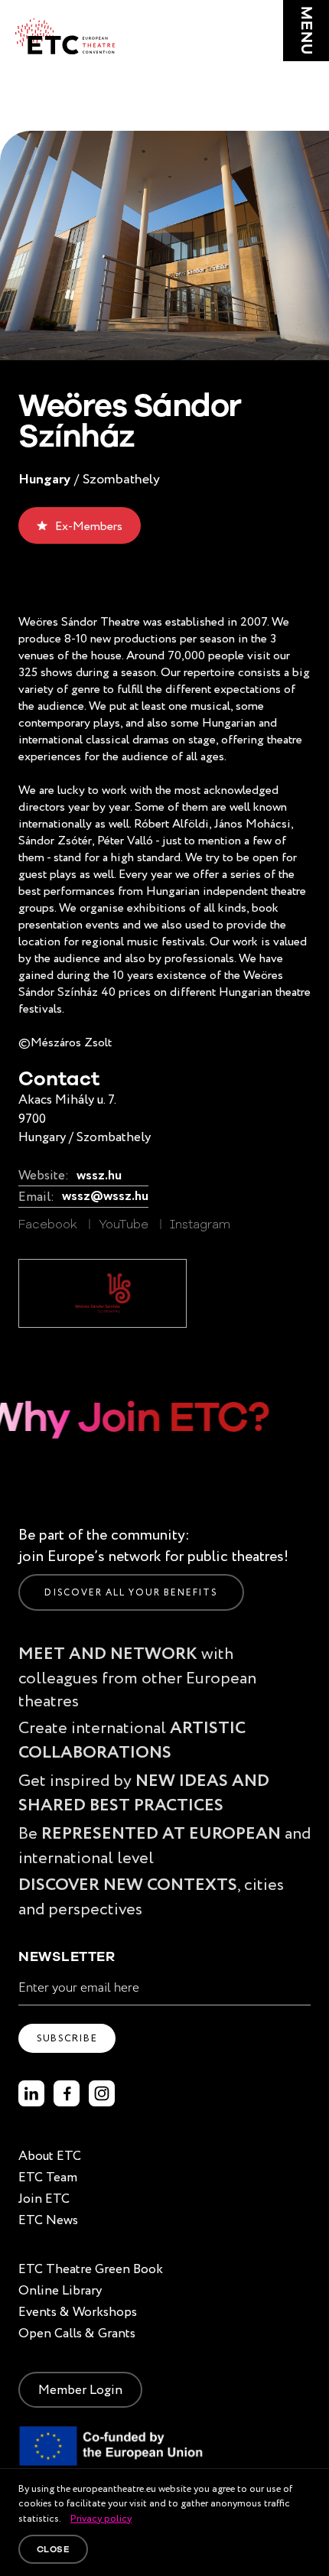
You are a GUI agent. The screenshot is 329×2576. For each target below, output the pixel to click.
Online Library (60, 2290)
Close (53, 2549)
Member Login (80, 2390)
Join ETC (44, 2199)
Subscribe (67, 2038)
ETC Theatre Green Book (91, 2269)
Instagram (200, 1225)
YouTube (124, 1225)
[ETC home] (65, 36)
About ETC (50, 2156)
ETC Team (48, 2177)
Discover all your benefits (131, 1592)
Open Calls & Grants (77, 2333)
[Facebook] (67, 2093)
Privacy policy (101, 2518)
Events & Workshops (78, 2312)
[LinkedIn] (31, 2093)
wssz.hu (99, 1176)
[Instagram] (102, 2093)
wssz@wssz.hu (105, 1197)
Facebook (48, 1225)
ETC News (48, 2220)
